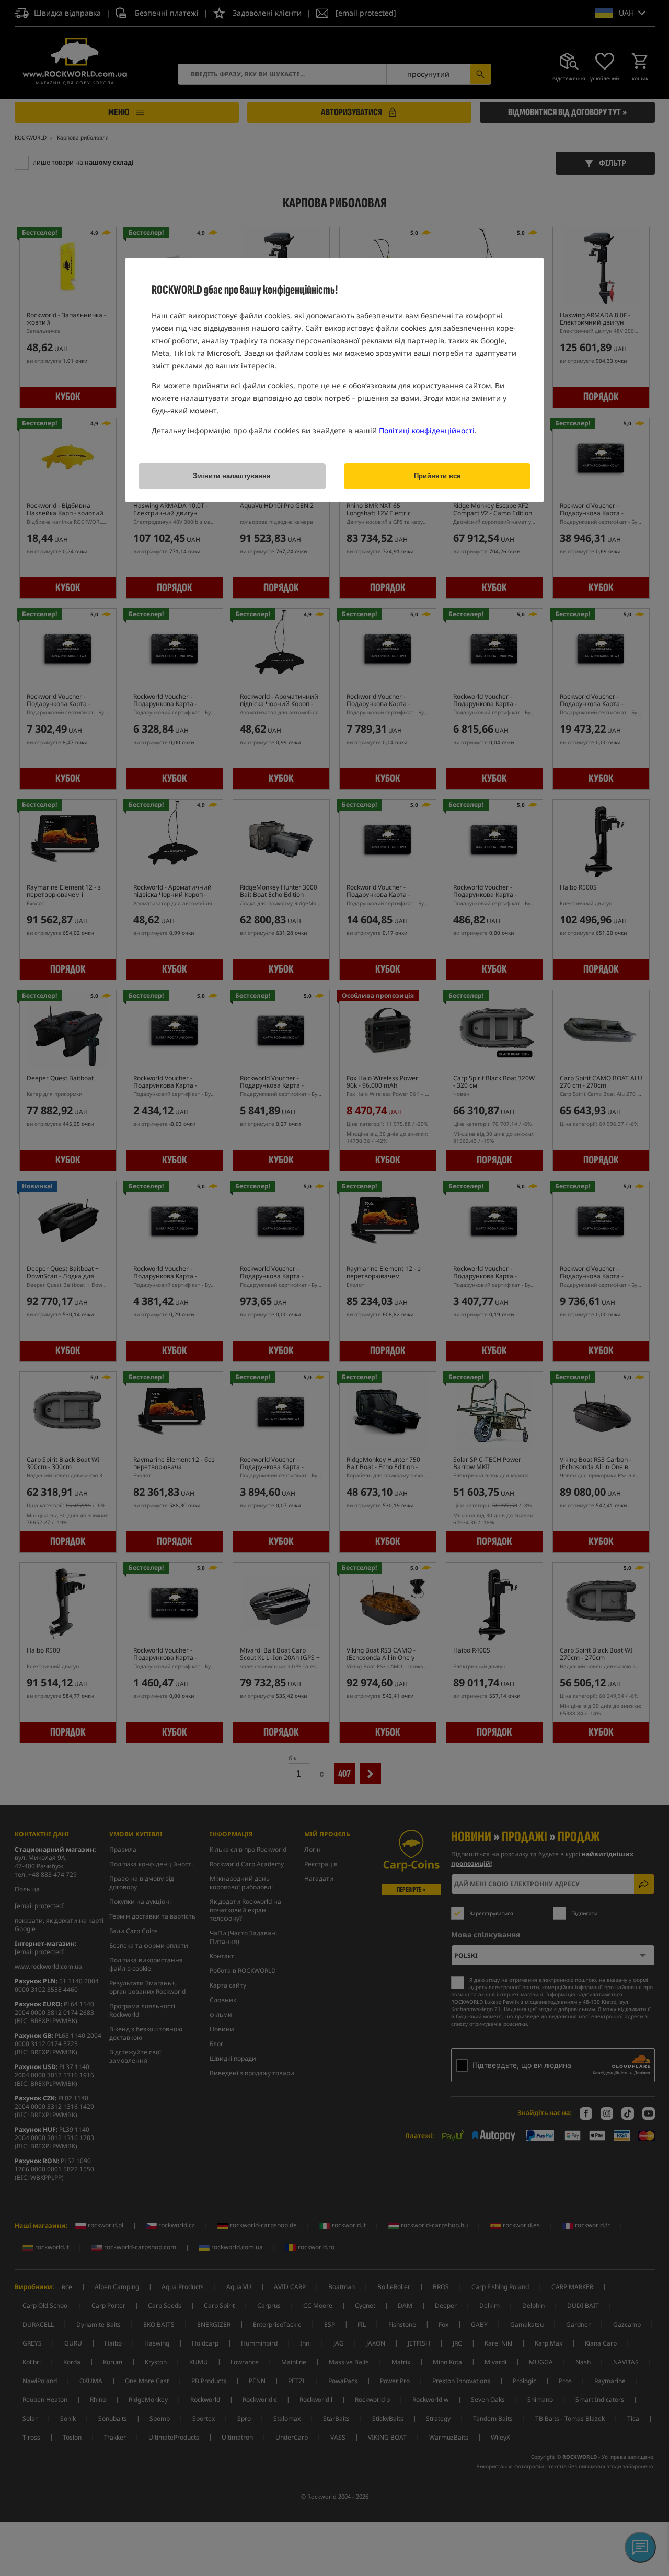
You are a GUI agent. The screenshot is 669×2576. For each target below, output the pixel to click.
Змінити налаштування (232, 476)
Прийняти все (437, 476)
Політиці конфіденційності (427, 430)
